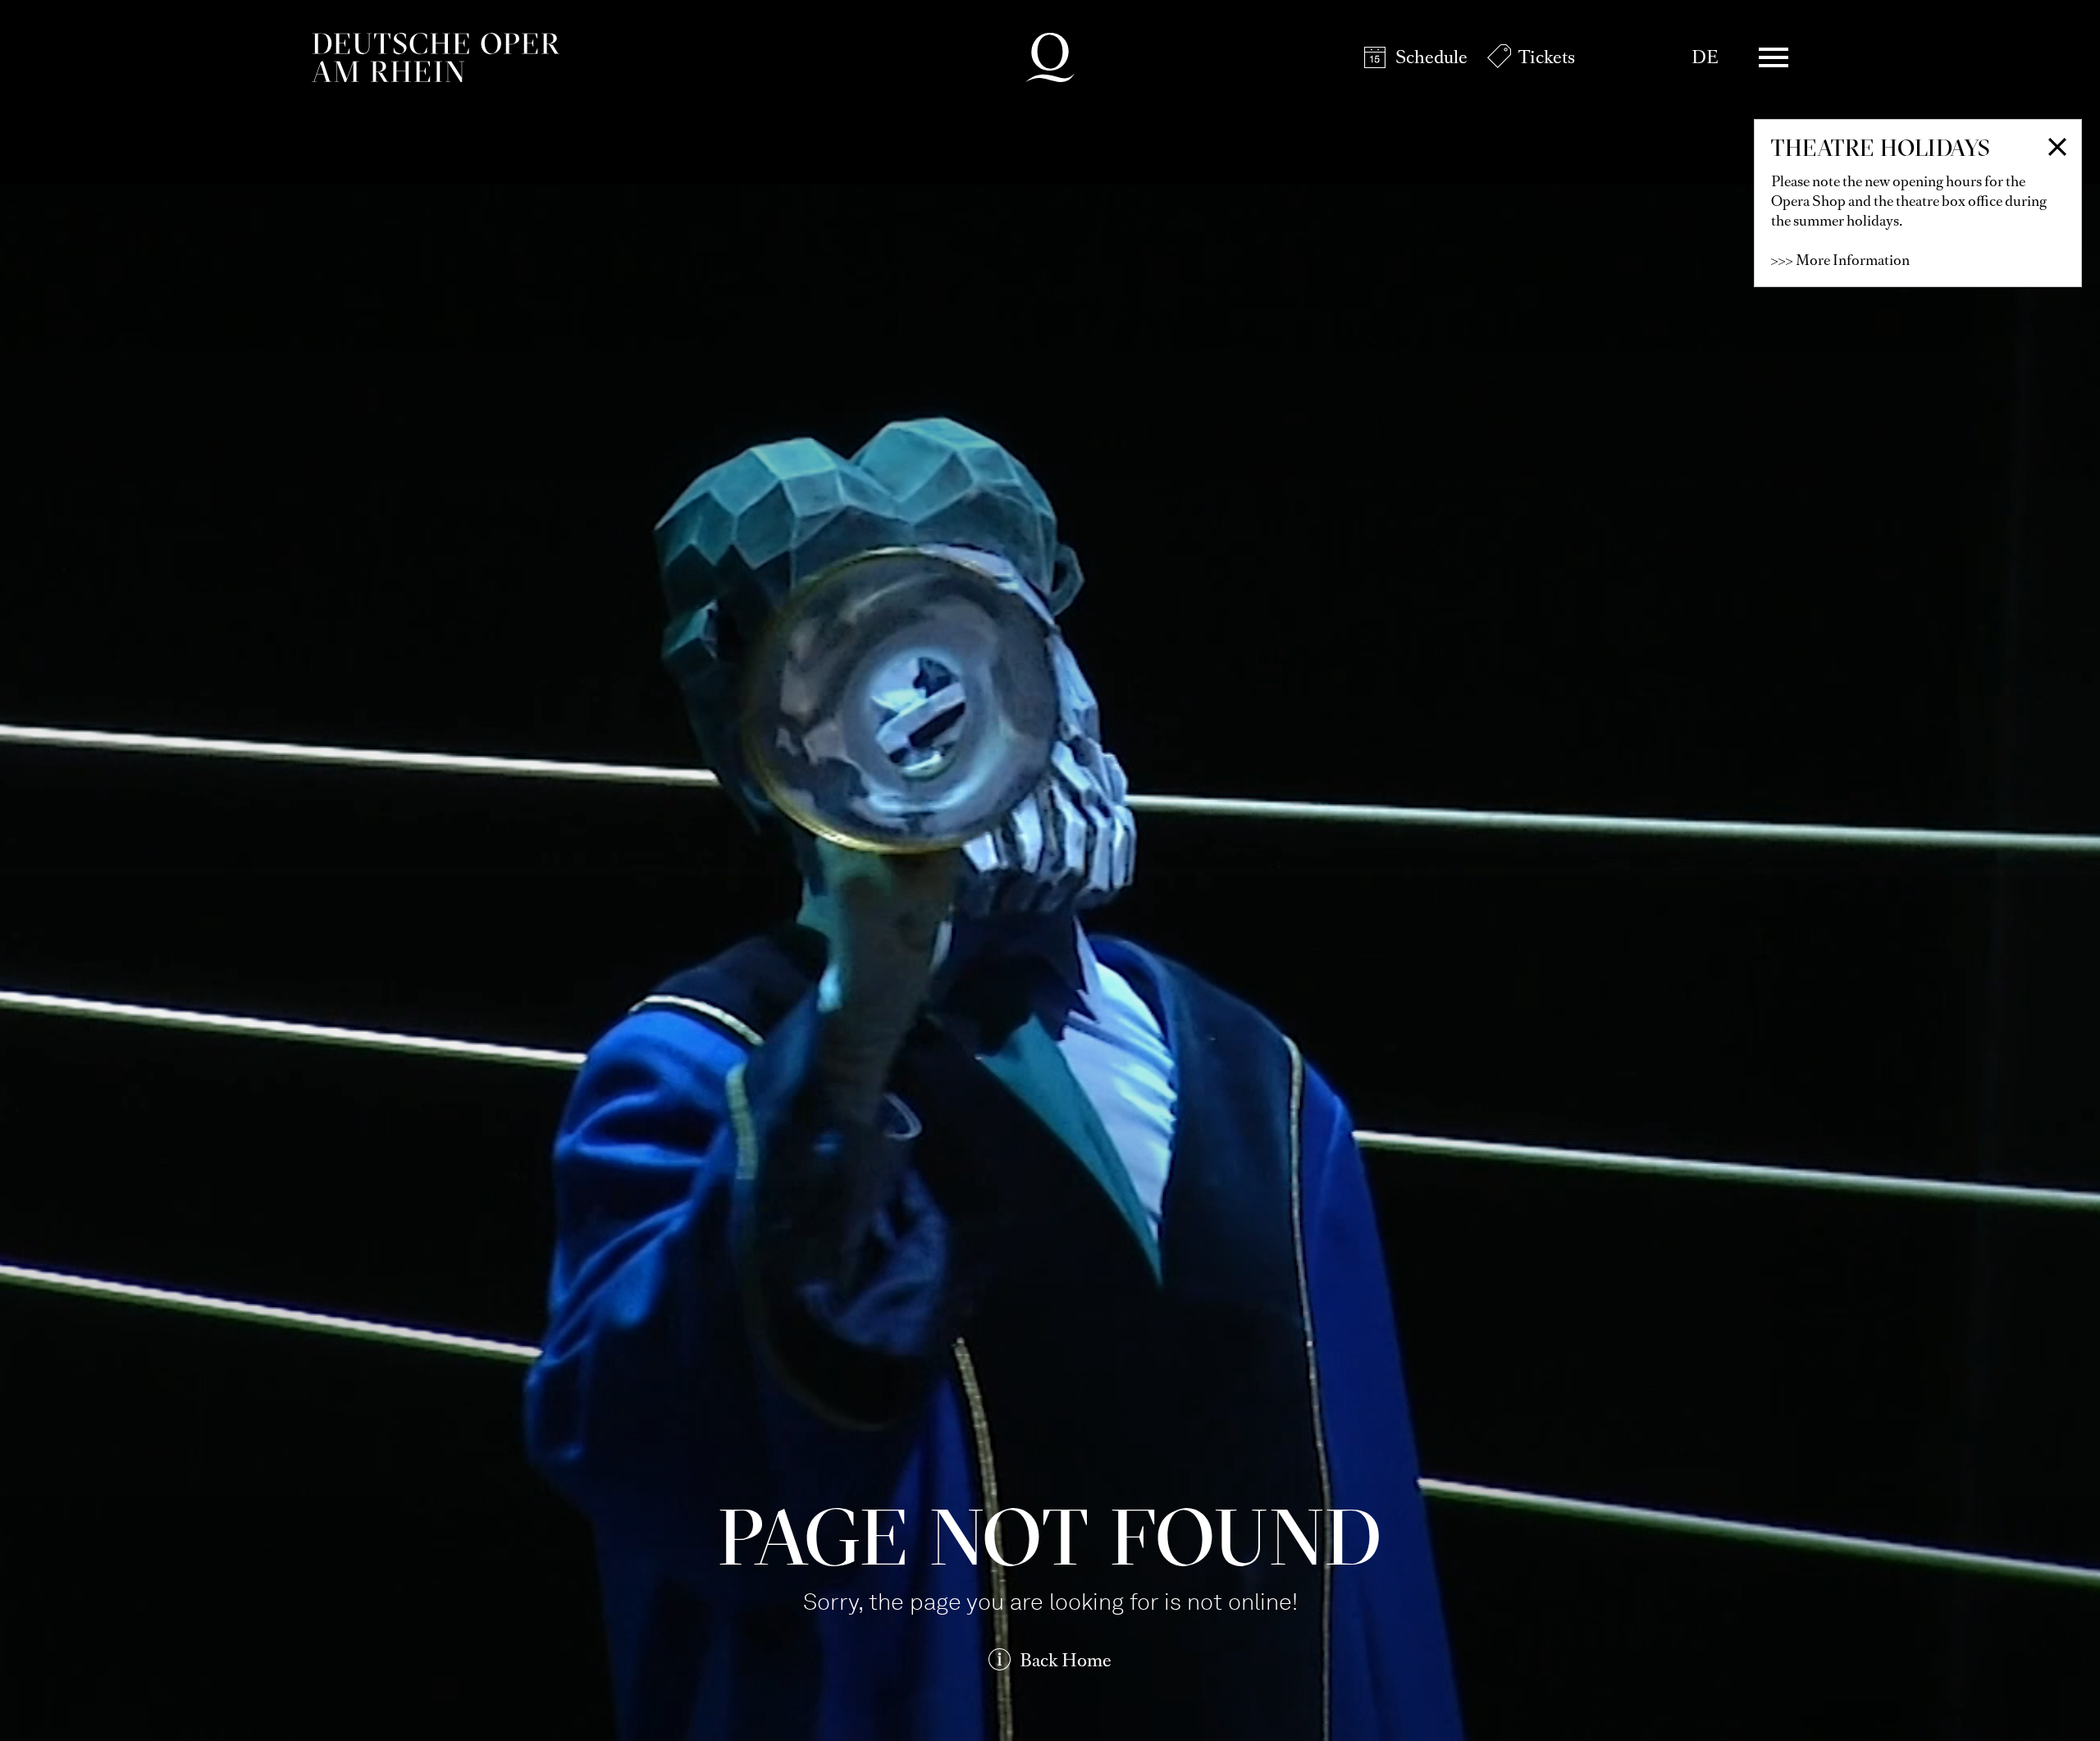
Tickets (1547, 57)
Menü (1774, 57)
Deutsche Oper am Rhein (436, 57)
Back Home (1066, 1660)
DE (1705, 57)
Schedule (1431, 57)
